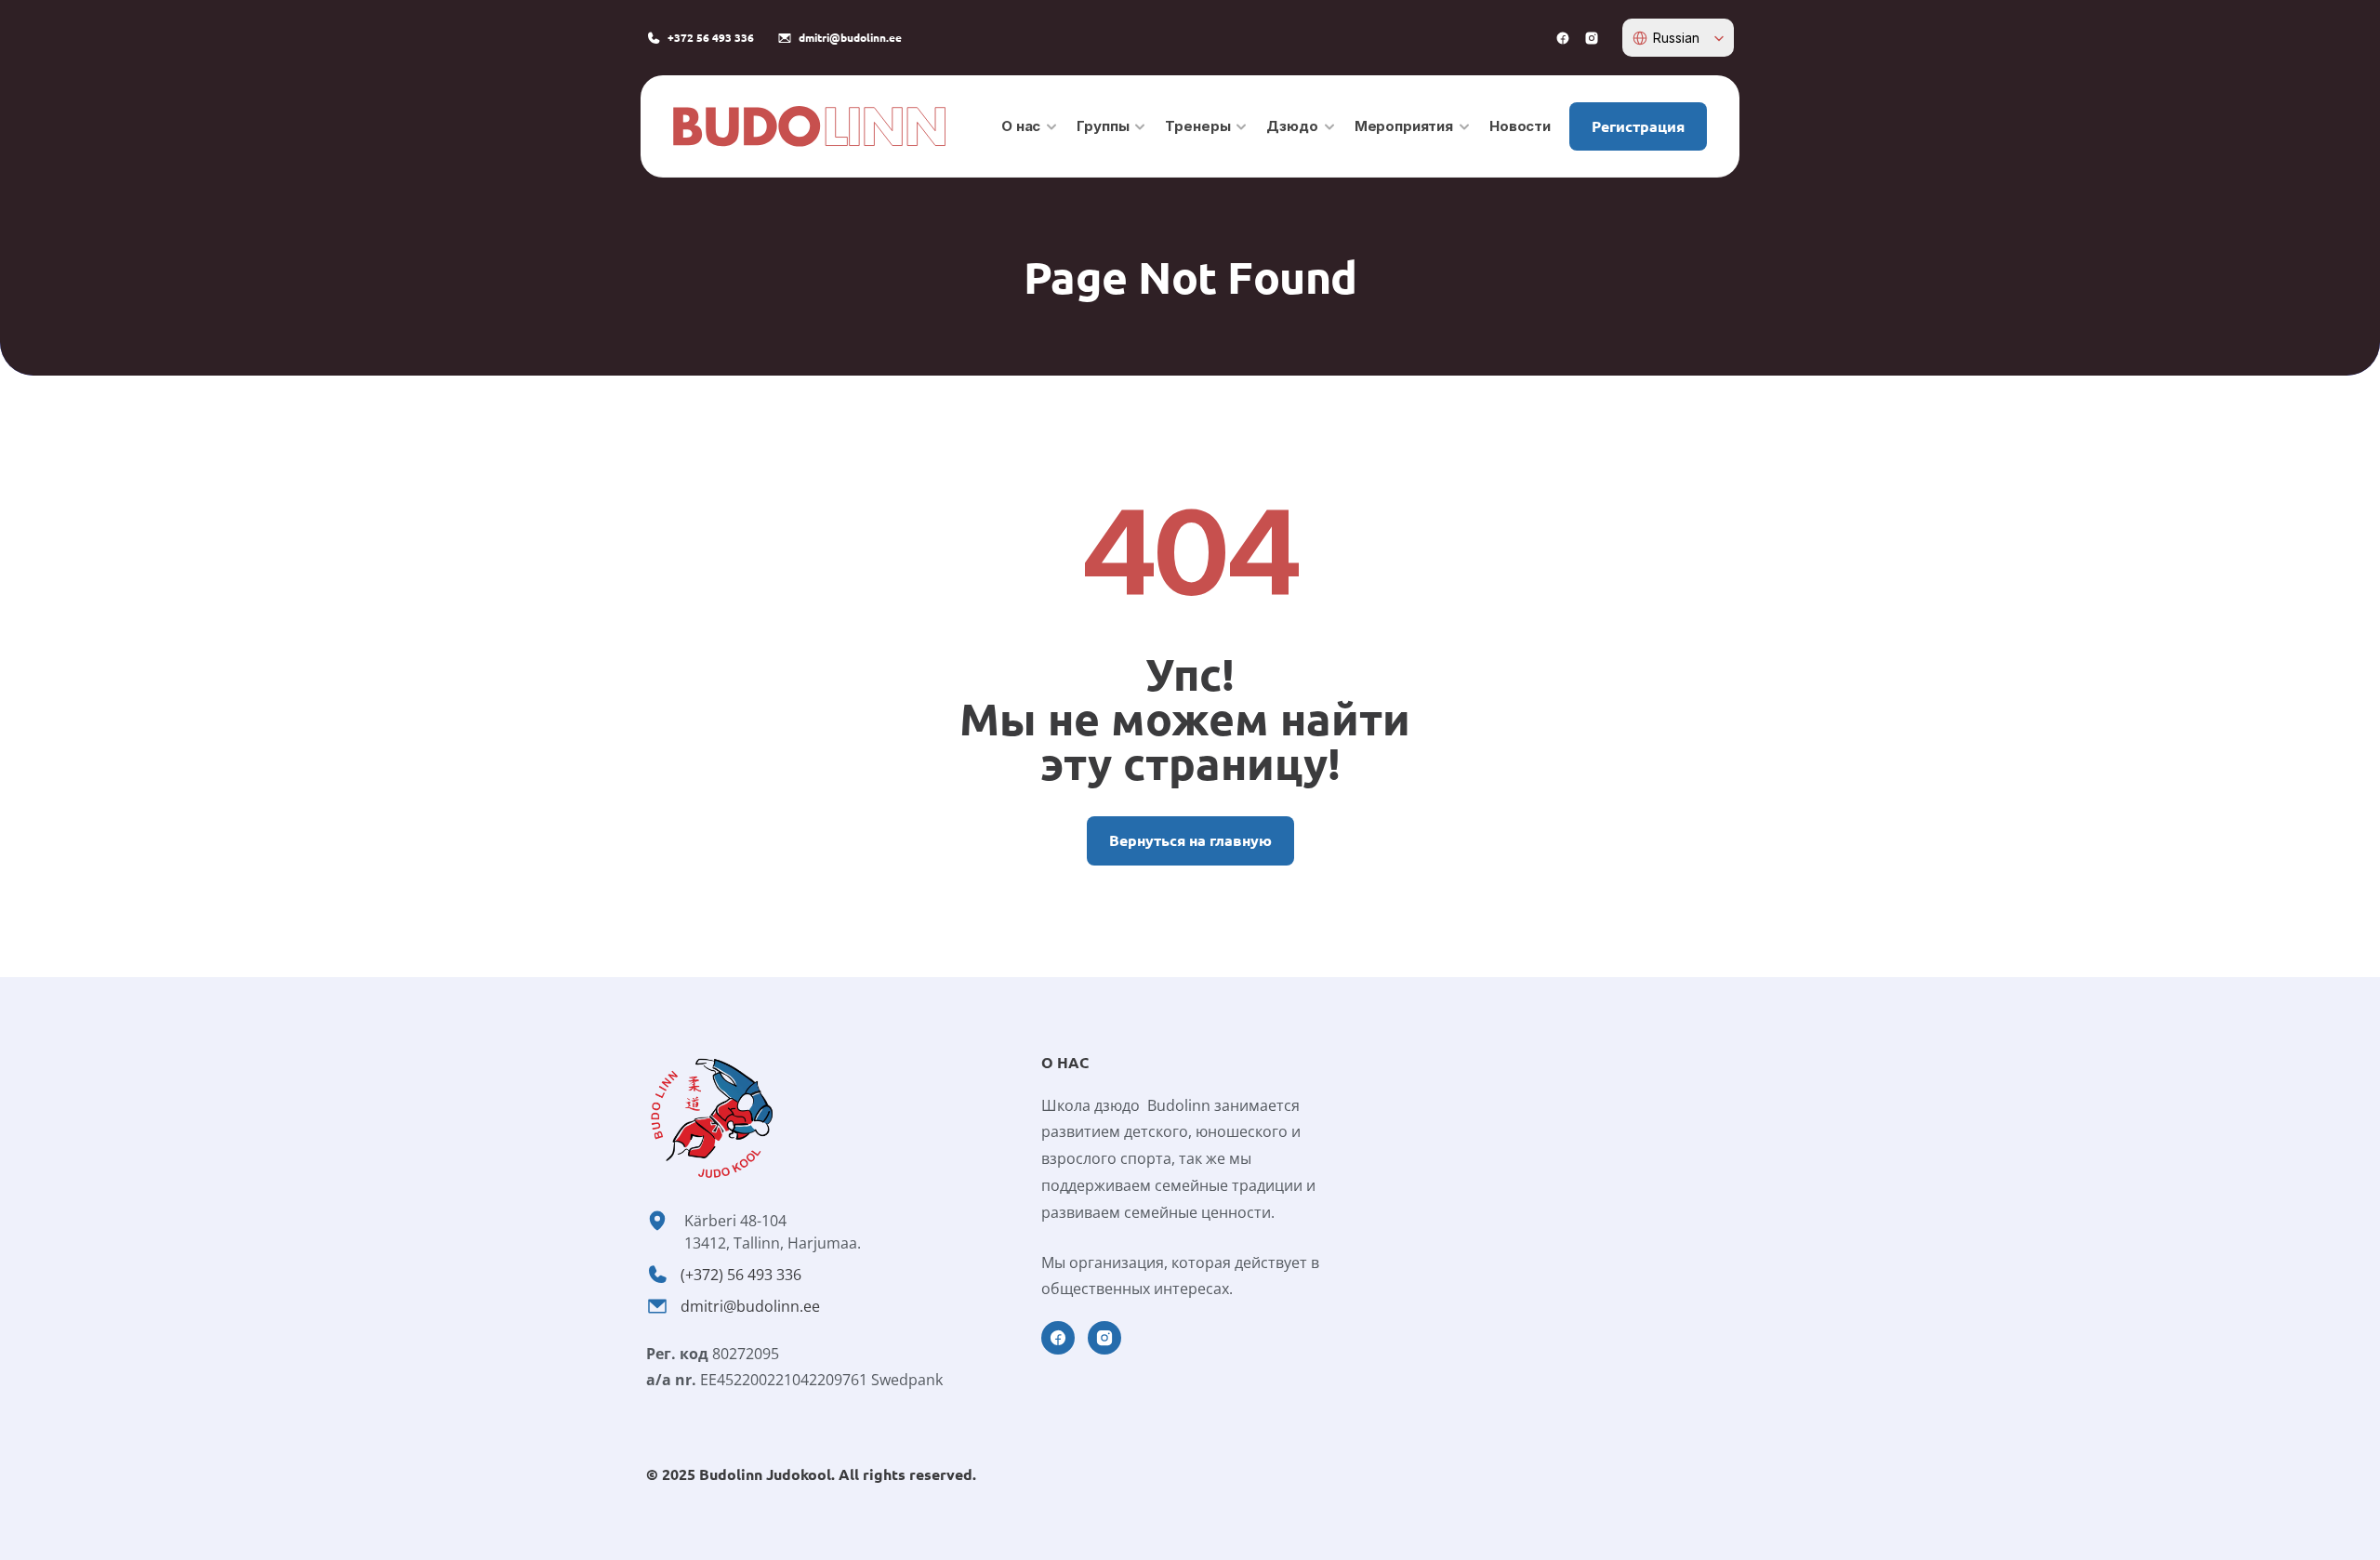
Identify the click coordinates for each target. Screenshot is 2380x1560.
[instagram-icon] (1592, 38)
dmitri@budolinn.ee (750, 1306)
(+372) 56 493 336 (741, 1275)
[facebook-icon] (1563, 38)
